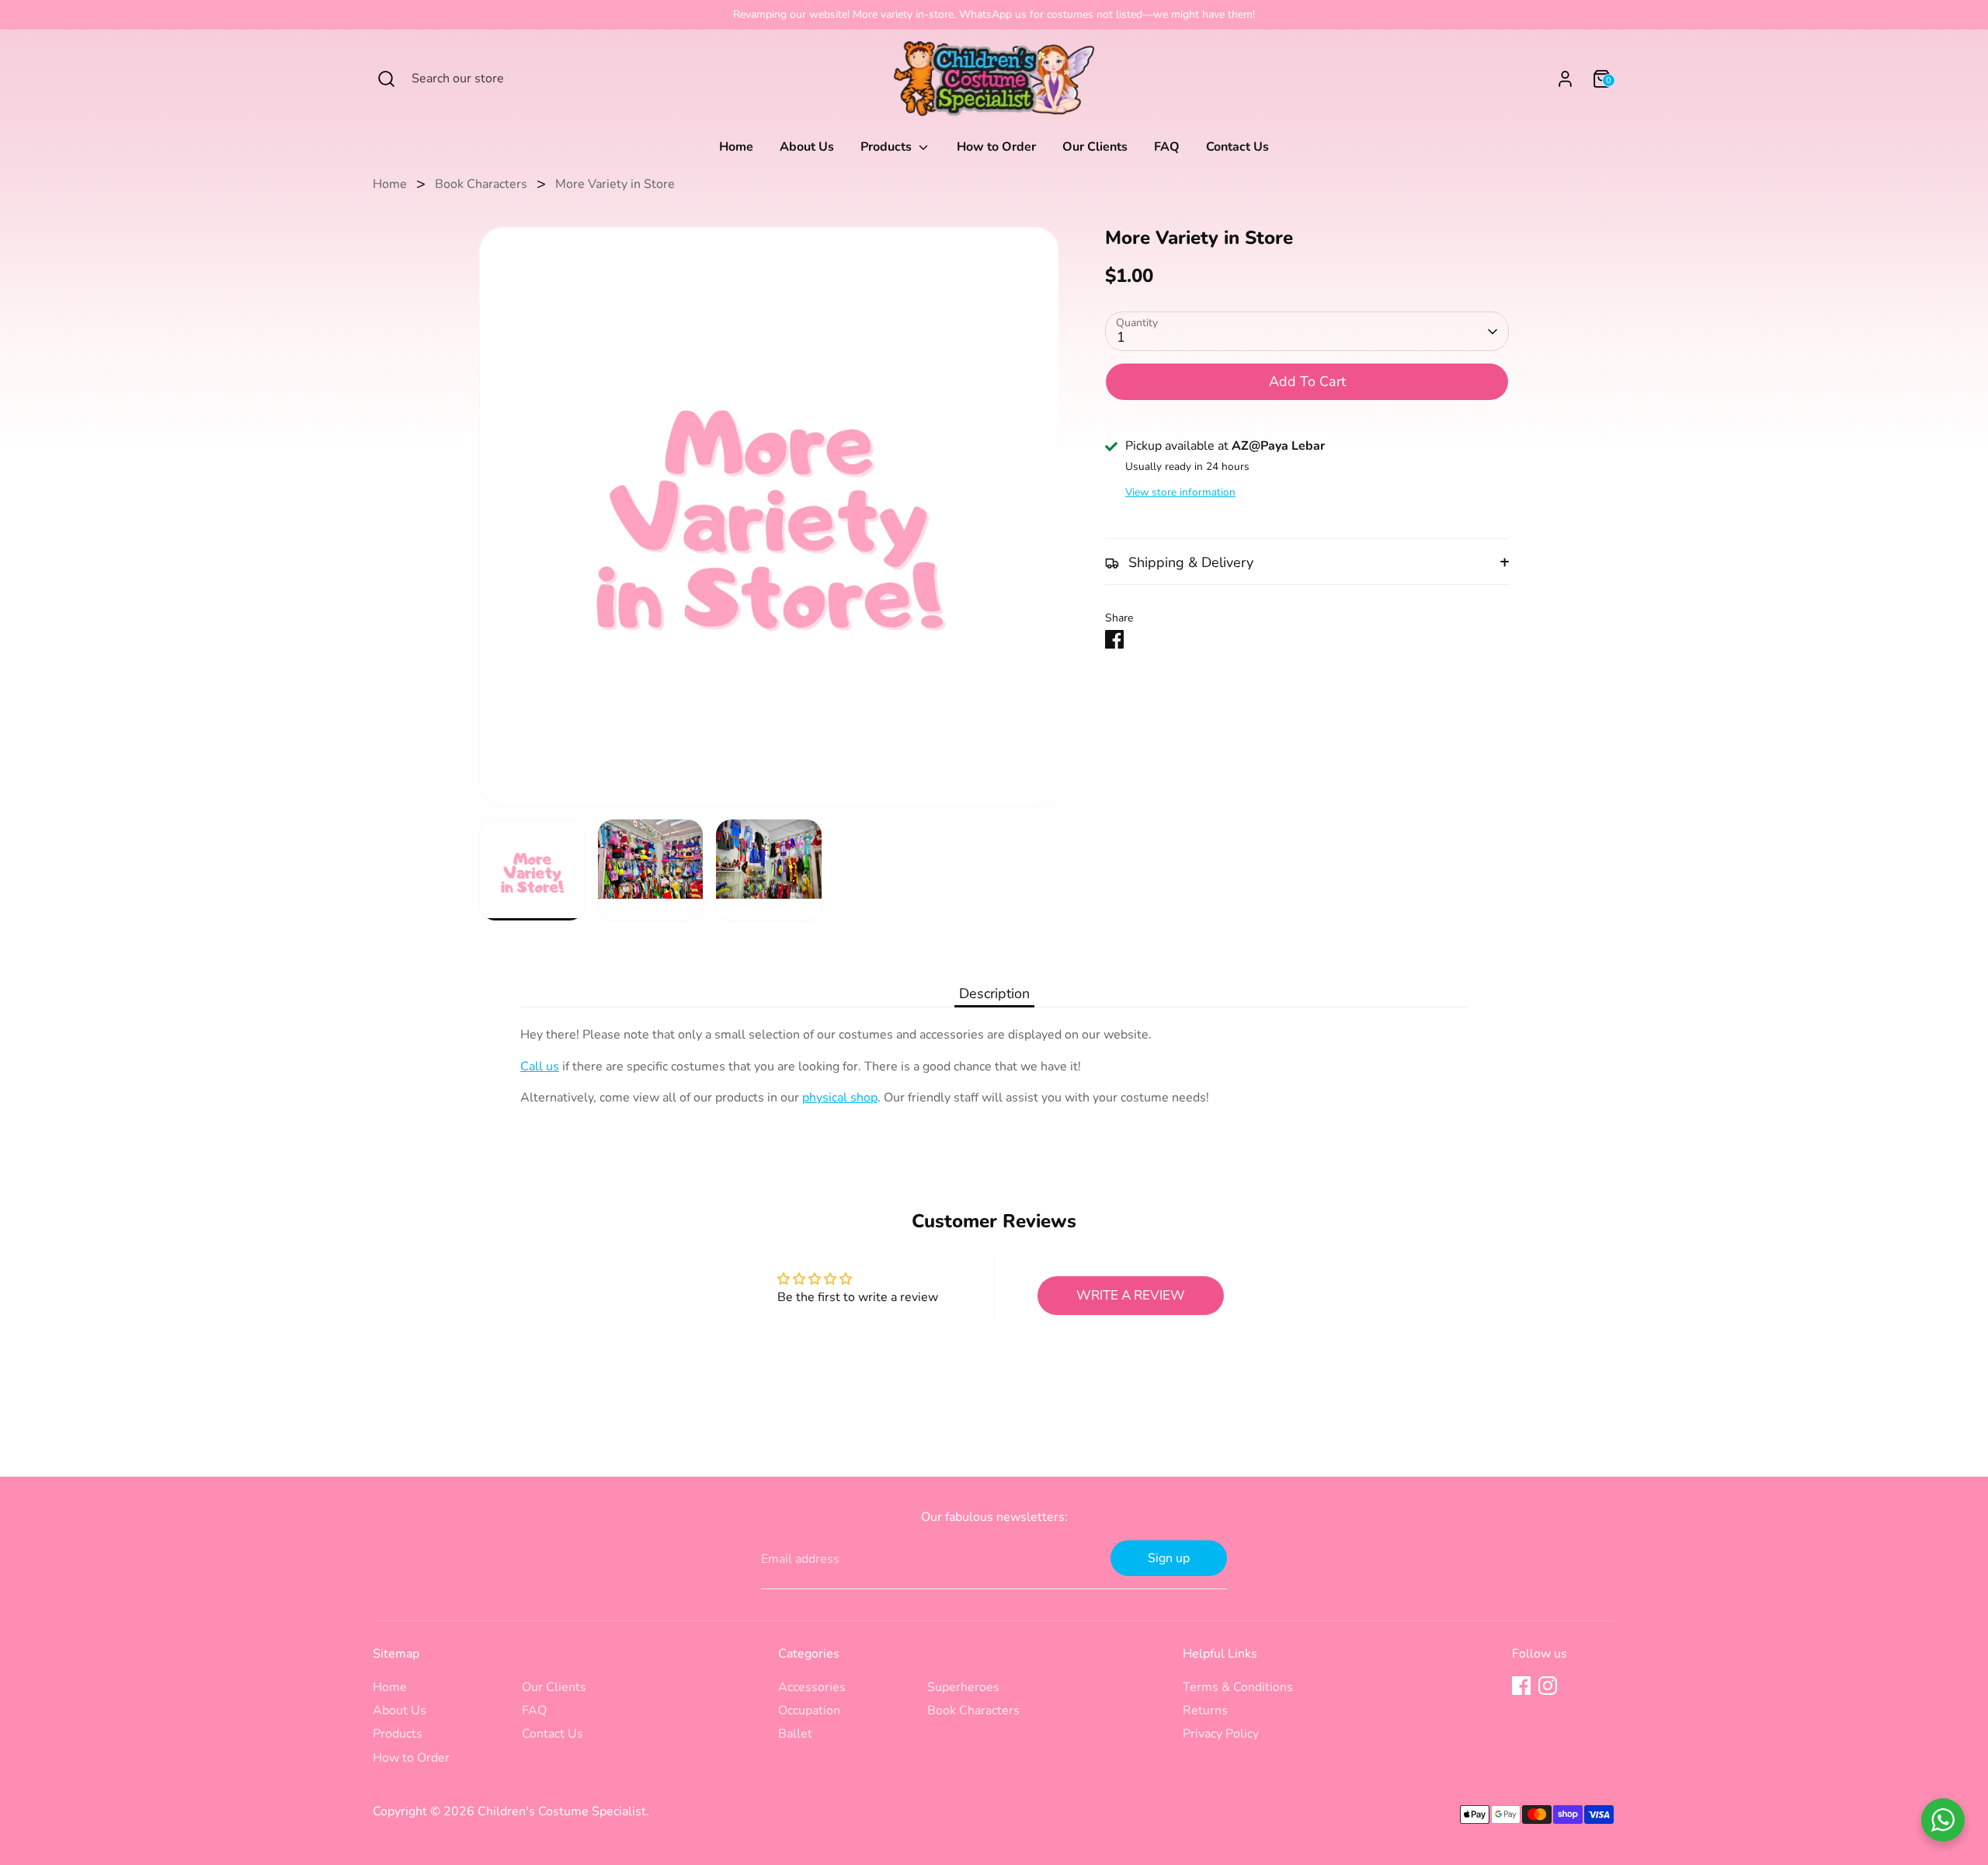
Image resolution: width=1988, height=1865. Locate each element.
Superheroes (963, 1687)
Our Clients (1095, 147)
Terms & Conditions (1238, 1687)
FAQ (1167, 147)
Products (888, 147)
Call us (540, 1066)
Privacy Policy (1221, 1734)
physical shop (840, 1098)
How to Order (996, 147)
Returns (1205, 1710)
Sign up (1169, 1558)
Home (736, 147)
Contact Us (1237, 147)
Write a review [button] (1131, 1295)
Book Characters (481, 184)
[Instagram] (1548, 1686)
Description (994, 993)
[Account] (1565, 79)
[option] (769, 523)
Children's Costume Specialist (562, 1811)
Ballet (795, 1734)
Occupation (809, 1710)
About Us (807, 147)
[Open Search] (386, 79)
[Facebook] (1521, 1686)
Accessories (812, 1687)
